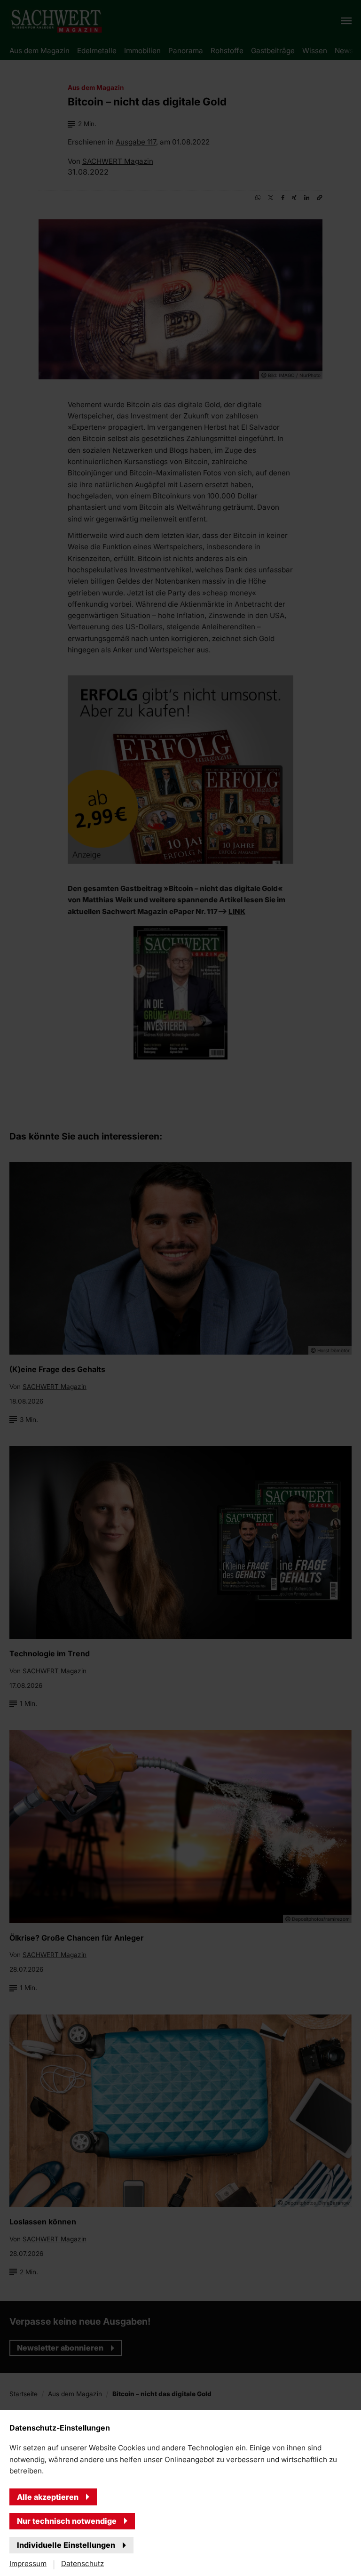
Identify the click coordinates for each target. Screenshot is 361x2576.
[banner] (180, 1288)
